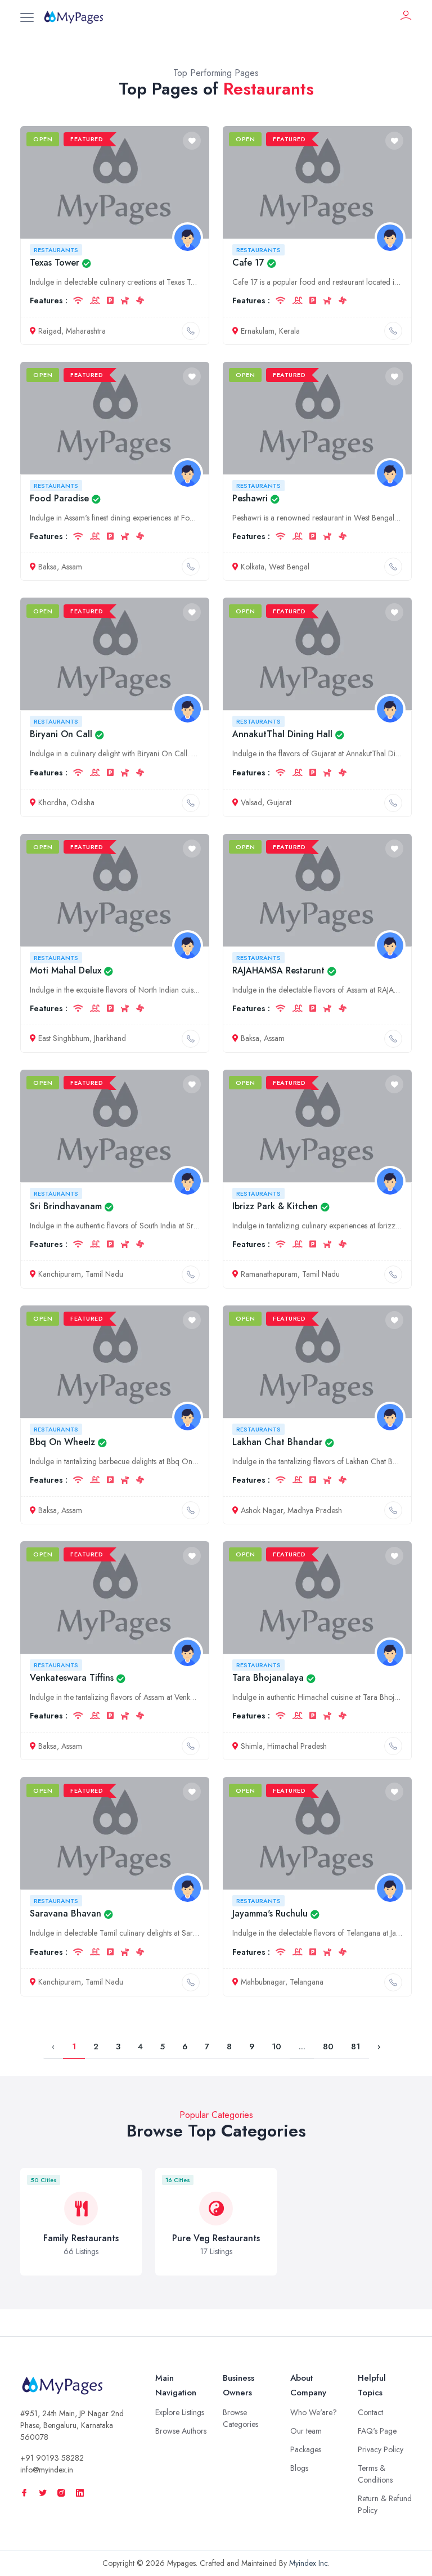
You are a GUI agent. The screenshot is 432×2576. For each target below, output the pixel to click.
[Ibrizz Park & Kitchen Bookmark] (394, 1084)
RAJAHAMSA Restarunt (278, 970)
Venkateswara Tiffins (72, 1678)
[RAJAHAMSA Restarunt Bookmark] (394, 849)
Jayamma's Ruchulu (270, 1913)
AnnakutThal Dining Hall (282, 734)
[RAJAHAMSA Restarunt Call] (393, 1039)
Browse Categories (240, 2418)
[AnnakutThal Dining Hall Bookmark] (394, 612)
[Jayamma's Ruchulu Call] (393, 1982)
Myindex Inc (309, 2563)
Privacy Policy (381, 2449)
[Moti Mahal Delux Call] (191, 1039)
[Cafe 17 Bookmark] (394, 141)
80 (328, 2047)
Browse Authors (181, 2431)
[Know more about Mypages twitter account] (43, 2493)
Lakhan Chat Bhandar (277, 1442)
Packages (306, 2449)
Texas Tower (55, 262)
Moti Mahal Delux (66, 970)
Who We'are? (314, 2412)
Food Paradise (59, 498)
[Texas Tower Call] (191, 331)
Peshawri (250, 498)
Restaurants (56, 250)
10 (276, 2047)
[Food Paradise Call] (191, 567)
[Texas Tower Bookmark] (192, 141)
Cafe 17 (248, 262)
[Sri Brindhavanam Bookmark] (192, 1084)
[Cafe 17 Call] (393, 331)
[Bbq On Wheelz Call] (191, 1510)
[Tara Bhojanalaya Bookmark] (394, 1556)
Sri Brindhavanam (66, 1206)
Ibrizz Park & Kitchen (275, 1206)
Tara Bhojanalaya (268, 1678)
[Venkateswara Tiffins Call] (191, 1746)
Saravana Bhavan (66, 1913)
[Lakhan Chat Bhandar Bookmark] (394, 1320)
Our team (306, 2431)
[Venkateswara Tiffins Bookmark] (192, 1556)
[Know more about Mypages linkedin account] (80, 2493)
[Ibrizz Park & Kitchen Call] (393, 1274)
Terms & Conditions (375, 2474)
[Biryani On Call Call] (191, 803)
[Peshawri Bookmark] (394, 376)
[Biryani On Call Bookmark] (192, 612)
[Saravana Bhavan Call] (191, 1982)
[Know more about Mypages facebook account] (24, 2493)
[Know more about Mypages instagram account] (61, 2493)
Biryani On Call (61, 734)
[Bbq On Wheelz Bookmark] (192, 1320)
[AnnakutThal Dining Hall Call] (393, 803)
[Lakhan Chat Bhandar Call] (393, 1510)
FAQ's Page (377, 2431)
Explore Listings (180, 2412)
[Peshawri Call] (393, 567)
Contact (370, 2412)
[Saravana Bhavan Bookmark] (192, 1792)
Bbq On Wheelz (62, 1442)
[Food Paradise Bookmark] (192, 376)
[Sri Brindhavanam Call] (191, 1274)
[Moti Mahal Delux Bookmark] (192, 849)
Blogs (299, 2468)
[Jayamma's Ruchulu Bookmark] (394, 1792)
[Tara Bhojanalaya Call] (393, 1746)
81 (355, 2047)
